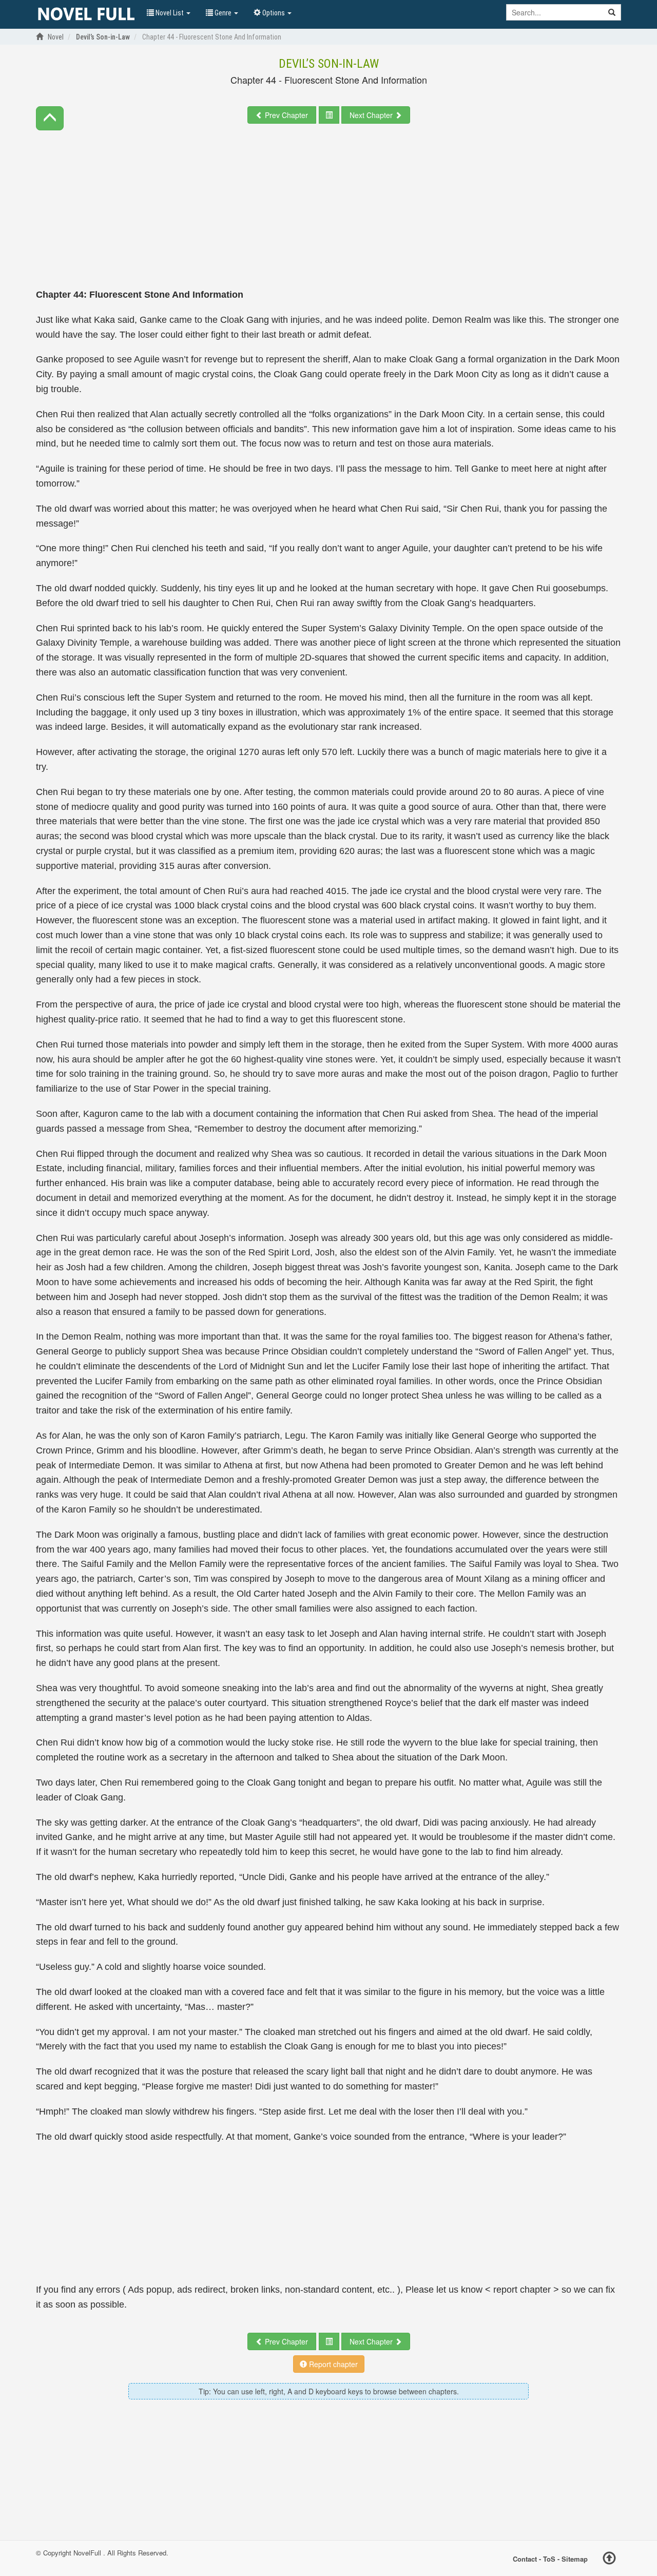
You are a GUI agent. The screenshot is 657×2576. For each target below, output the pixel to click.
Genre (223, 13)
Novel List (170, 13)
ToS (549, 2558)
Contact (525, 2558)
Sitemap (575, 2558)
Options (274, 13)
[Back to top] (609, 2560)
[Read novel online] (86, 14)
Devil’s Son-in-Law (329, 64)
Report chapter (332, 2364)
